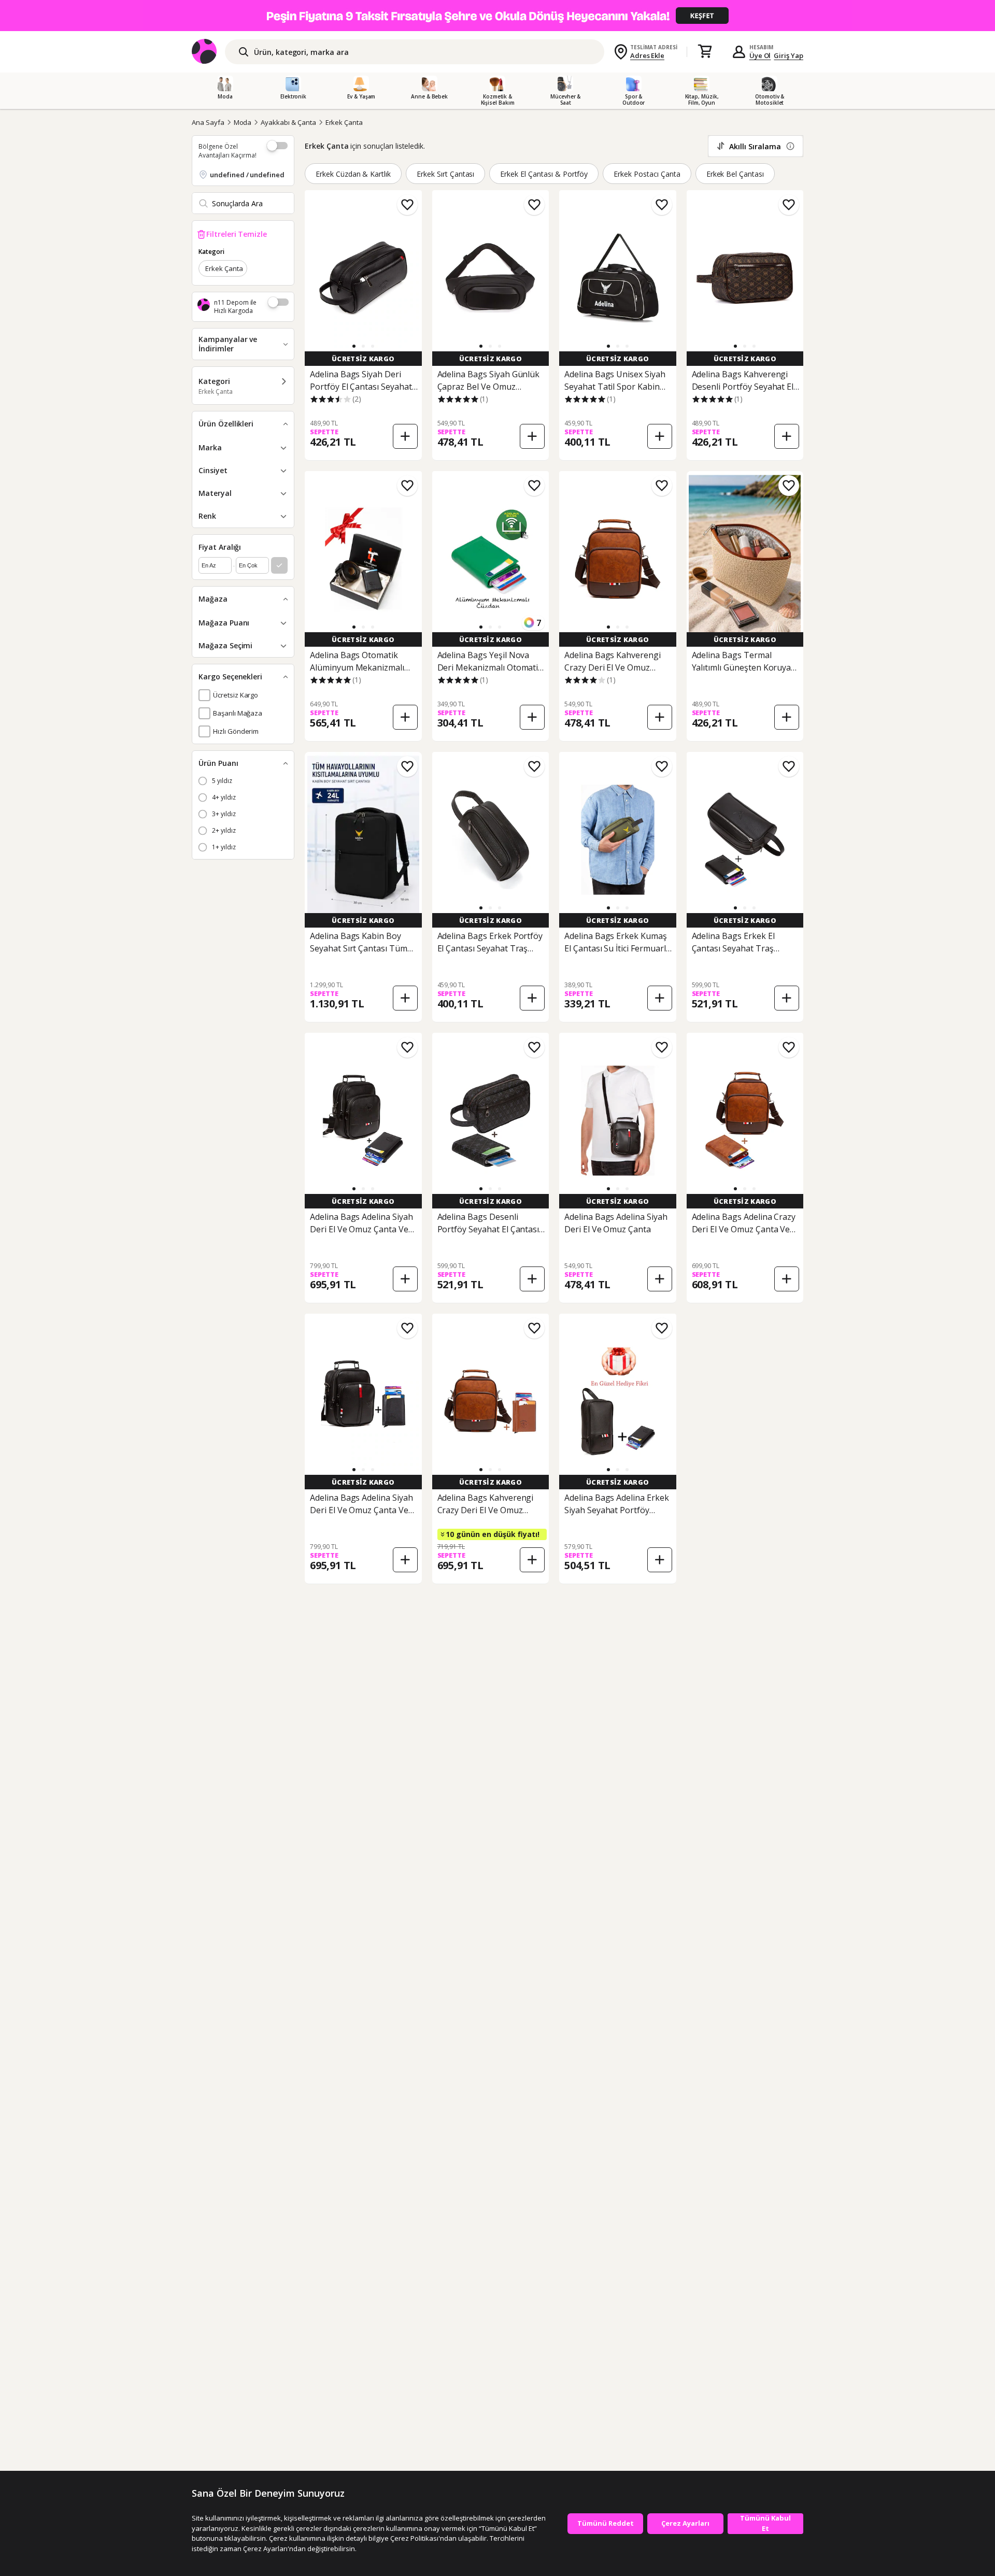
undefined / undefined (247, 175)
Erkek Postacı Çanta (647, 174)
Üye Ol (760, 55)
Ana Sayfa (208, 122)
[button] (354, 346)
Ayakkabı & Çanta (288, 122)
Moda (243, 122)
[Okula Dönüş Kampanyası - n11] (497, 16)
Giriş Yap (788, 55)
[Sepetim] (705, 52)
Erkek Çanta (344, 122)
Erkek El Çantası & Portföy (544, 174)
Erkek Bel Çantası (735, 174)
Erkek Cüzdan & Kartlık (353, 174)
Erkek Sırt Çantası (445, 174)
